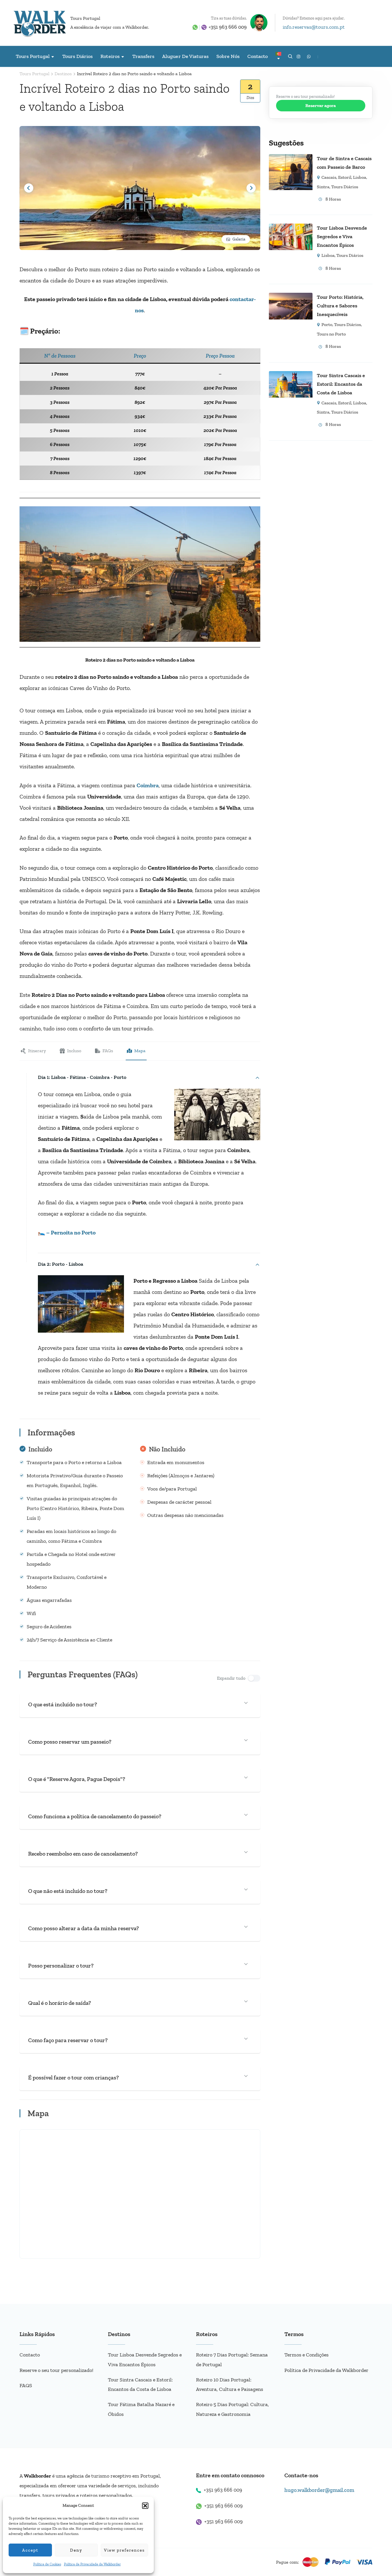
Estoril (345, 177)
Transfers (143, 56)
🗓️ (24, 331)
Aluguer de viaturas (185, 56)
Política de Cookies (47, 2564)
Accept (30, 2550)
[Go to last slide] (29, 188)
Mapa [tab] (140, 1051)
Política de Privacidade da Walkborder (92, 2564)
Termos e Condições (306, 2355)
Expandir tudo (231, 1678)
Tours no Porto (331, 334)
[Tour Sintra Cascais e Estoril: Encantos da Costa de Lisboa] (291, 375)
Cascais (329, 177)
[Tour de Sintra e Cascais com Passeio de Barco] (291, 158)
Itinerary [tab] (37, 1051)
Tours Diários (78, 56)
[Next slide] (251, 188)
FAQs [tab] (108, 1051)
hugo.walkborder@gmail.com (319, 2490)
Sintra (323, 187)
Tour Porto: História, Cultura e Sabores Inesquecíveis (340, 306)
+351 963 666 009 (228, 27)
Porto (327, 324)
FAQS (26, 2385)
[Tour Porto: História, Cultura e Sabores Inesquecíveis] (291, 297)
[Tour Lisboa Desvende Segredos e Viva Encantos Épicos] (291, 228)
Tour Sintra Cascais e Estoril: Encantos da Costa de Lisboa (341, 384)
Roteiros (110, 56)
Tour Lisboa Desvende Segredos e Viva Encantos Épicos (342, 237)
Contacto (258, 56)
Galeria (239, 239)
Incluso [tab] (74, 1051)
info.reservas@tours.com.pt (314, 27)
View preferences (124, 2550)
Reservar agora (321, 105)
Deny (76, 2550)
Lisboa (360, 177)
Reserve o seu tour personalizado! (56, 2370)
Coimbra (148, 785)
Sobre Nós (228, 56)
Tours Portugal (85, 18)
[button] (145, 2506)
